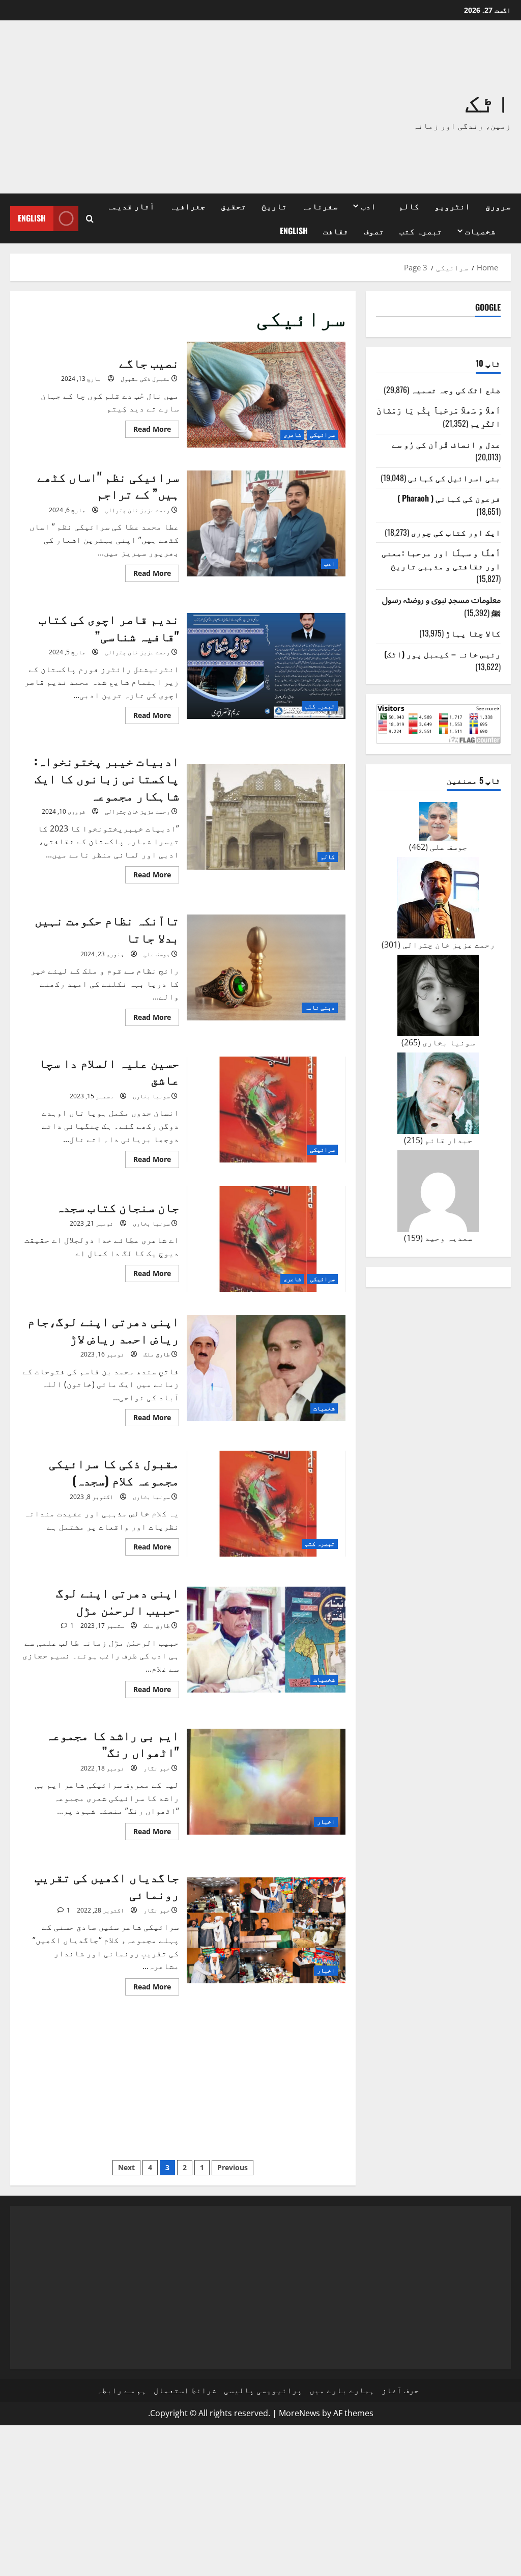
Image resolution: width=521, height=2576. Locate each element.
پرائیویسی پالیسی (263, 2390)
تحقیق (234, 206)
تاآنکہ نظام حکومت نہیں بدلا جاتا (266, 967)
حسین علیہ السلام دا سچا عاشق (266, 1110)
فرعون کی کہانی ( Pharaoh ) (449, 498)
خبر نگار (157, 1768)
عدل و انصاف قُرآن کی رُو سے (446, 444)
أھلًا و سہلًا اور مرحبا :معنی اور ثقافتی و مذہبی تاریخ (441, 559)
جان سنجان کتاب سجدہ (266, 1239)
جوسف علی (157, 954)
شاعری (292, 435)
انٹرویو (452, 206)
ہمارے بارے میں (342, 2390)
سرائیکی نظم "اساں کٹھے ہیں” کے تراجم (266, 523)
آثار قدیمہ (131, 206)
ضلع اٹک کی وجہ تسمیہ (456, 390)
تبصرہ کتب (421, 231)
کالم (409, 206)
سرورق (498, 206)
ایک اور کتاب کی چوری (456, 532)
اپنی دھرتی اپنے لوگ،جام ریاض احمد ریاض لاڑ (266, 1368)
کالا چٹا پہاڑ (473, 633)
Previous (233, 2167)
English (294, 231)
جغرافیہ (188, 206)
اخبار (326, 1822)
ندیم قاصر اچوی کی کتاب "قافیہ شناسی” (266, 666)
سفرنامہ (320, 206)
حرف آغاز (400, 2390)
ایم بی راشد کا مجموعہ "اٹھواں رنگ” (266, 1782)
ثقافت (336, 231)
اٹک (488, 100)
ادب (368, 206)
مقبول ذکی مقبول (145, 379)
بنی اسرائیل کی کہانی (454, 478)
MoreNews (299, 2413)
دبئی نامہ (320, 1007)
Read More (148, 431)
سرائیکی (322, 435)
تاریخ (274, 206)
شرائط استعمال (185, 2390)
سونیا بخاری (151, 1096)
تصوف (374, 231)
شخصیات (480, 231)
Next (126, 2167)
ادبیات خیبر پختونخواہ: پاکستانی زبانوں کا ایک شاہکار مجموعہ (266, 817)
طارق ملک (157, 1354)
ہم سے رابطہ (122, 2390)
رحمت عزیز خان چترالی (137, 510)
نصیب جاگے (266, 395)
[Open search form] (90, 219)
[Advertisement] (158, 107)
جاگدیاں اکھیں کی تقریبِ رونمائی (266, 1930)
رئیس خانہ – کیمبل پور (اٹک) (442, 654)
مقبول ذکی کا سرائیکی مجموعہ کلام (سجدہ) (266, 1504)
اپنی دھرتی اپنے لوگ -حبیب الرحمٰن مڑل (266, 1640)
